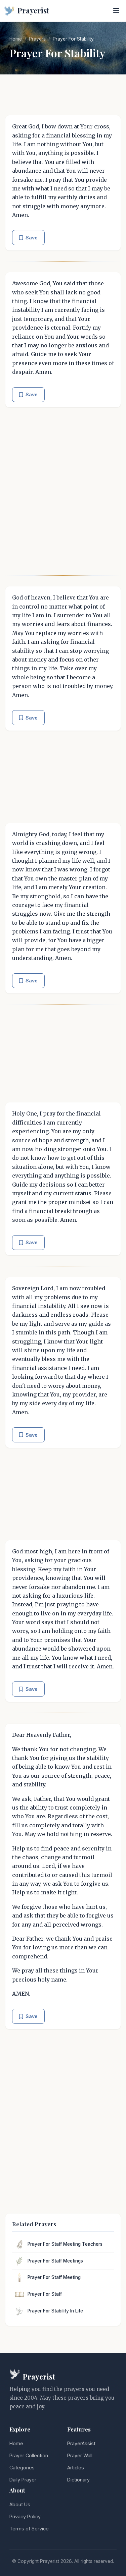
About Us (20, 2504)
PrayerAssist (81, 2443)
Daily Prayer (23, 2480)
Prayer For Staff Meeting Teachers (65, 2244)
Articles (76, 2468)
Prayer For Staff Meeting (54, 2277)
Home (16, 39)
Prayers (37, 39)
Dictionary (78, 2480)
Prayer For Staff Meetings (55, 2261)
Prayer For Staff (45, 2294)
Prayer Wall (80, 2455)
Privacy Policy (25, 2516)
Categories (22, 2468)
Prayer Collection (29, 2455)
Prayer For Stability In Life (55, 2311)
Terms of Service (29, 2529)
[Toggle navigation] (116, 11)
